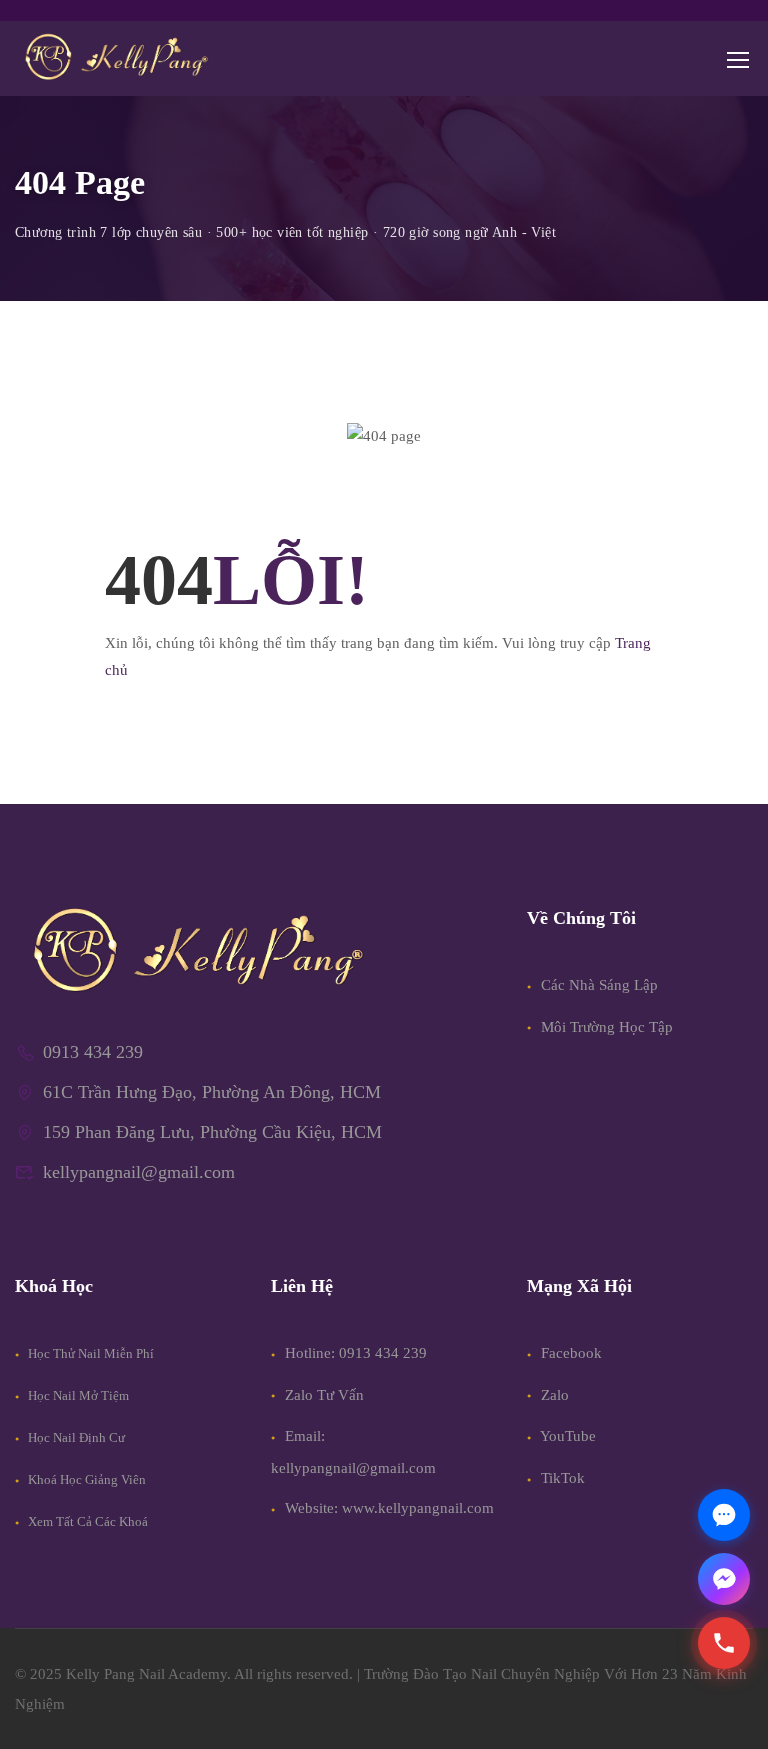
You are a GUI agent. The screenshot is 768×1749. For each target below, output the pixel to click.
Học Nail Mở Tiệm (77, 1395)
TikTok (561, 1478)
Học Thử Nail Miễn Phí (89, 1353)
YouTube (566, 1436)
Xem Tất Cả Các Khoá (86, 1521)
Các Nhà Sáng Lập (597, 985)
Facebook (569, 1353)
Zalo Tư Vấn (324, 1395)
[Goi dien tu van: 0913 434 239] (724, 1643)
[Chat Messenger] (724, 1579)
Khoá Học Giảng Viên (85, 1479)
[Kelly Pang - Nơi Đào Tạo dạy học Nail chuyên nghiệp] (115, 58)
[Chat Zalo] (724, 1515)
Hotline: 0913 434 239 (356, 1353)
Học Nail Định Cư (75, 1437)
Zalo (553, 1395)
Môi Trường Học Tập (605, 1027)
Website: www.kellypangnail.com (389, 1508)
